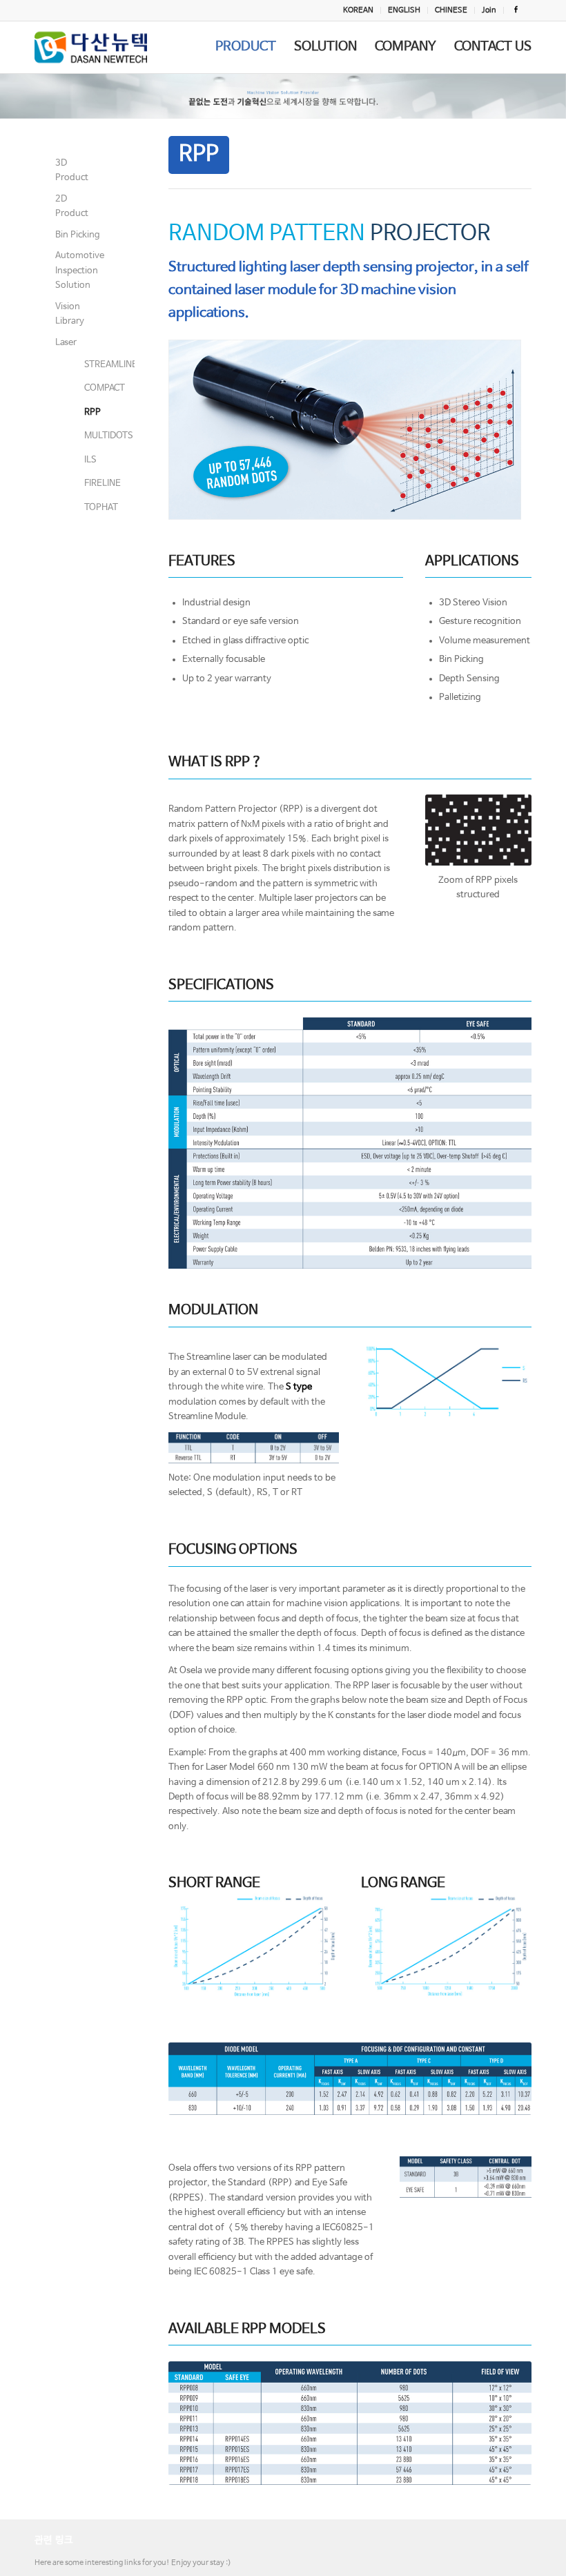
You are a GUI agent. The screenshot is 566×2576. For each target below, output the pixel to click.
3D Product (72, 170)
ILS (88, 460)
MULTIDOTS (88, 436)
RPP (88, 412)
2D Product (72, 206)
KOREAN (358, 10)
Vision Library (70, 314)
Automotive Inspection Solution (78, 271)
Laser (66, 343)
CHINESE (451, 10)
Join (489, 10)
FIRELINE (88, 484)
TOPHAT (88, 508)
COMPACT (88, 388)
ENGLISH (404, 10)
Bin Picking (78, 235)
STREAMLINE (88, 365)
